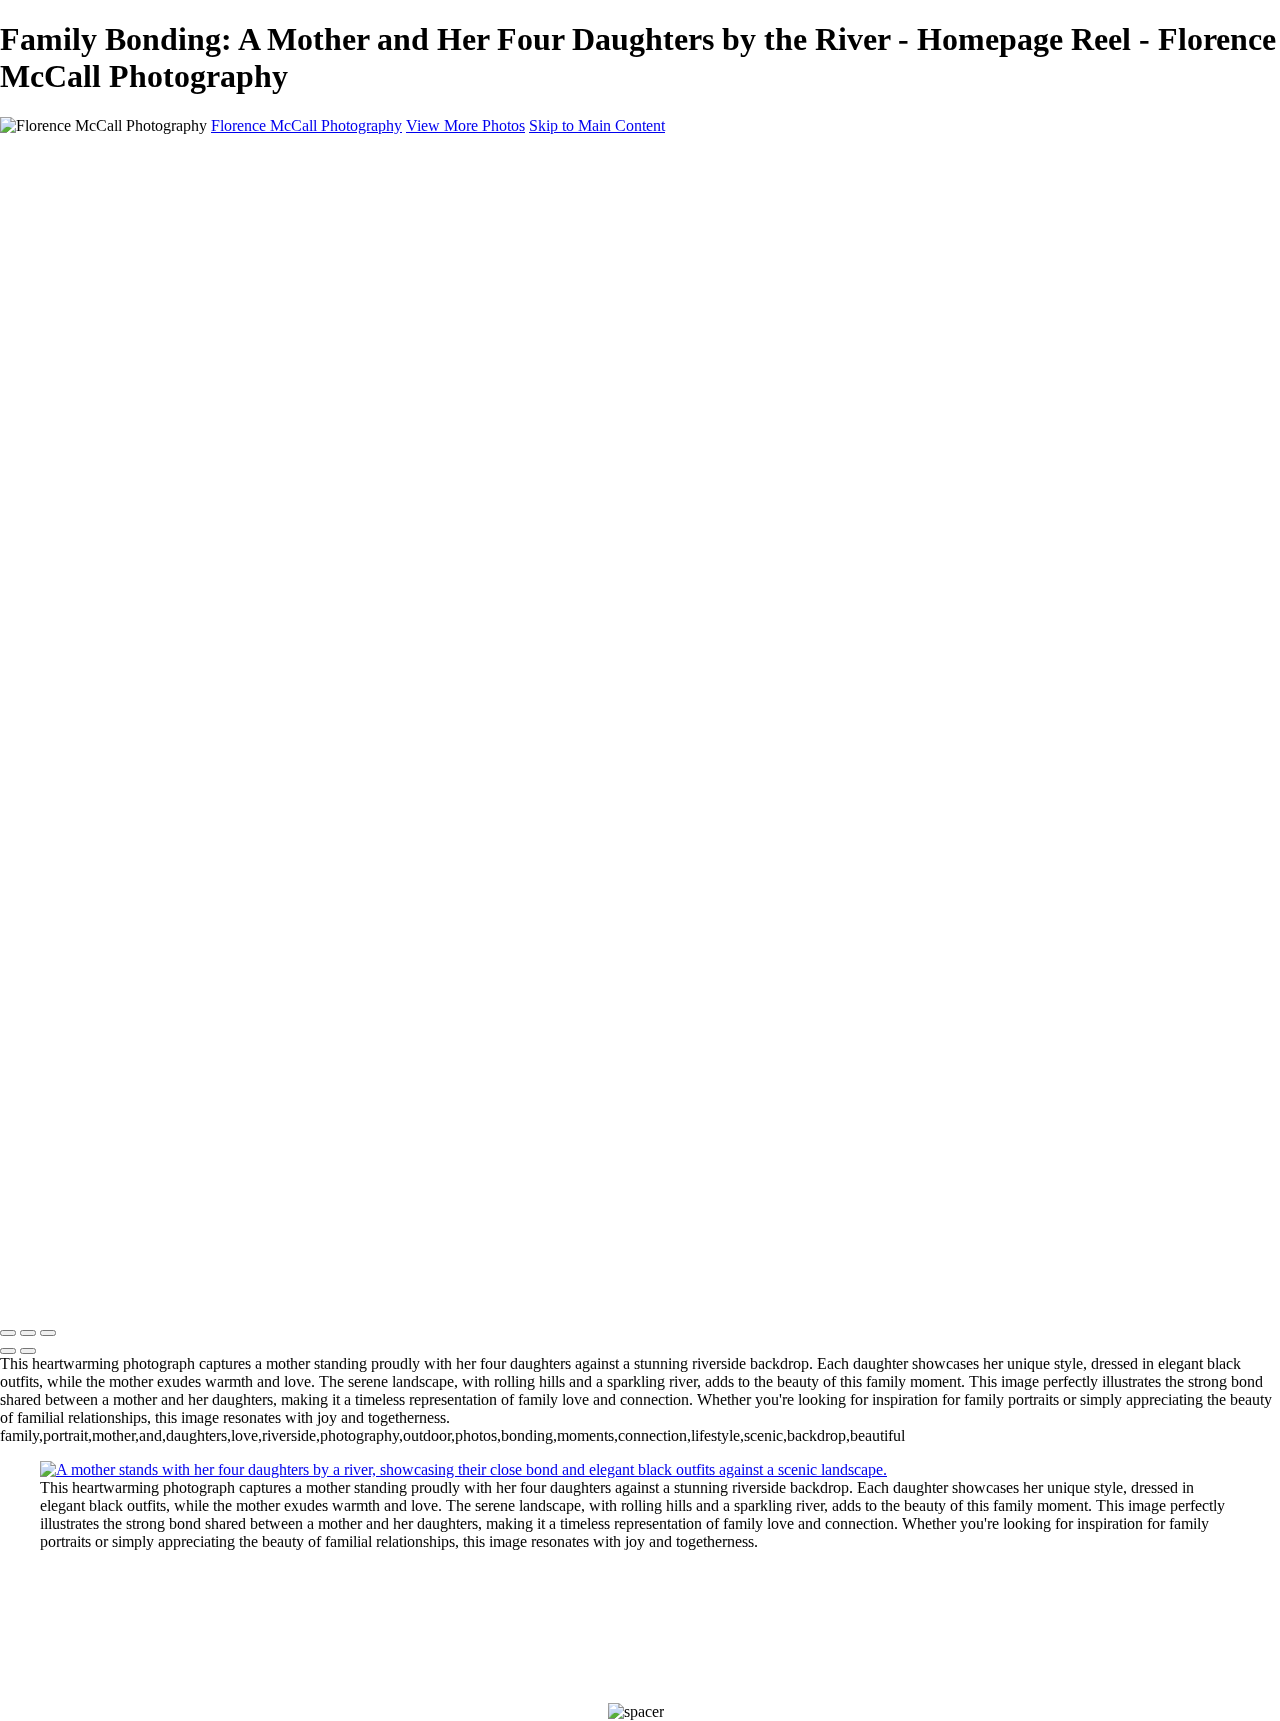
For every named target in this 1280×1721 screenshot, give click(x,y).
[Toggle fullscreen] (28, 1333)
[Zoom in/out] (48, 1333)
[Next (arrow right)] (28, 1351)
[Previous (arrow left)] (8, 1351)
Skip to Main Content (597, 125)
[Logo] (207, 1291)
